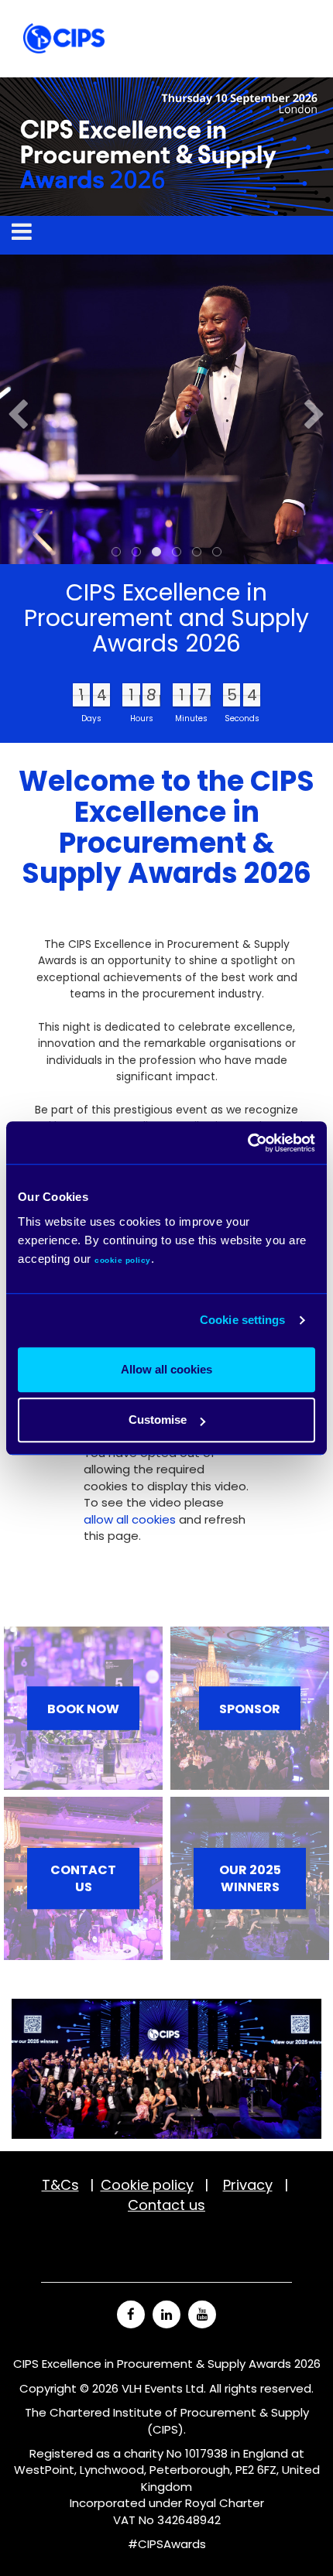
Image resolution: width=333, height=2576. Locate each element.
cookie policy (123, 1260)
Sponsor (250, 1708)
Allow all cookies (166, 1369)
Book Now (83, 1708)
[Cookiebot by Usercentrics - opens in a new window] (247, 1143)
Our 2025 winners (250, 1879)
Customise (158, 1420)
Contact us (83, 1879)
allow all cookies (130, 1519)
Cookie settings (243, 1320)
